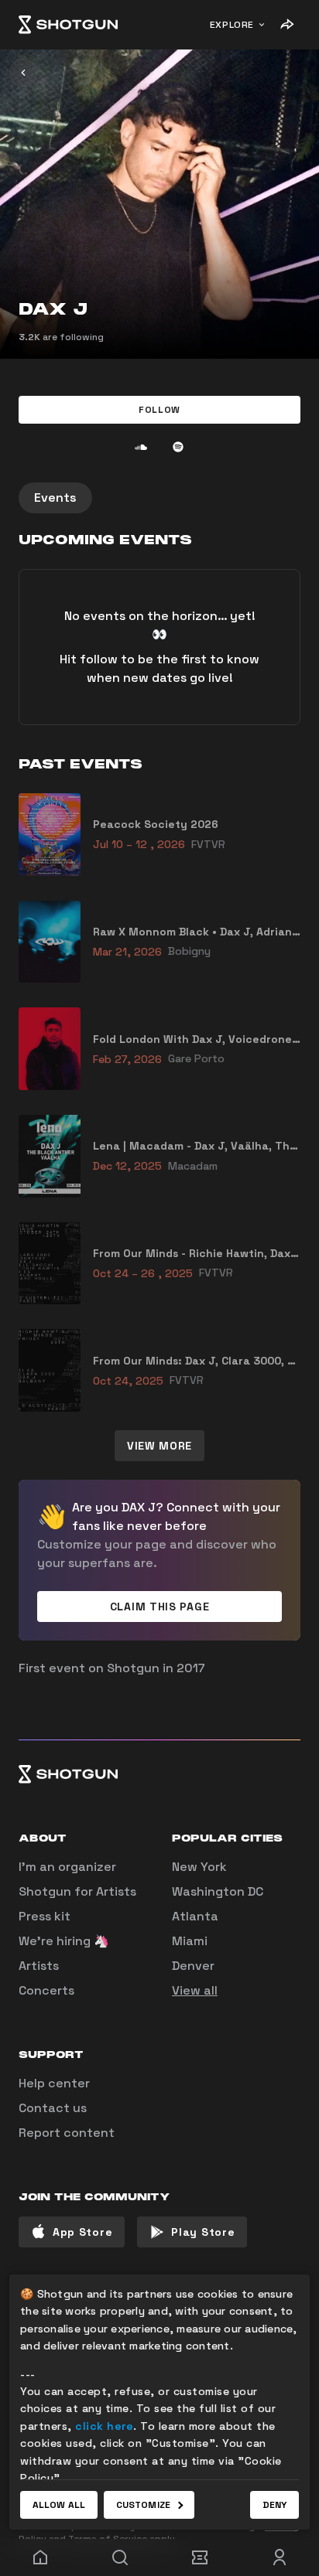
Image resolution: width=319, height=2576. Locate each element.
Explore (232, 25)
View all (195, 1990)
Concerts (46, 1990)
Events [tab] (55, 497)
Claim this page (160, 1607)
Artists (39, 1966)
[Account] (279, 2557)
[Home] (68, 25)
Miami (190, 1941)
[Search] (120, 2557)
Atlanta (195, 1916)
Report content (67, 2133)
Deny (274, 2505)
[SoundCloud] (141, 447)
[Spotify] (178, 447)
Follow (159, 410)
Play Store (203, 2232)
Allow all (59, 2505)
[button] (159, 410)
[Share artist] (286, 25)
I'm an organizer (67, 1867)
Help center (54, 2083)
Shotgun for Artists (77, 1891)
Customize (143, 2505)
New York (199, 1867)
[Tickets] (199, 2557)
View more (159, 1446)
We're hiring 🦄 (64, 1941)
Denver (193, 1966)
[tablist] (159, 498)
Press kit (45, 1916)
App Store (82, 2232)
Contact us (53, 2108)
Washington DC (218, 1891)
